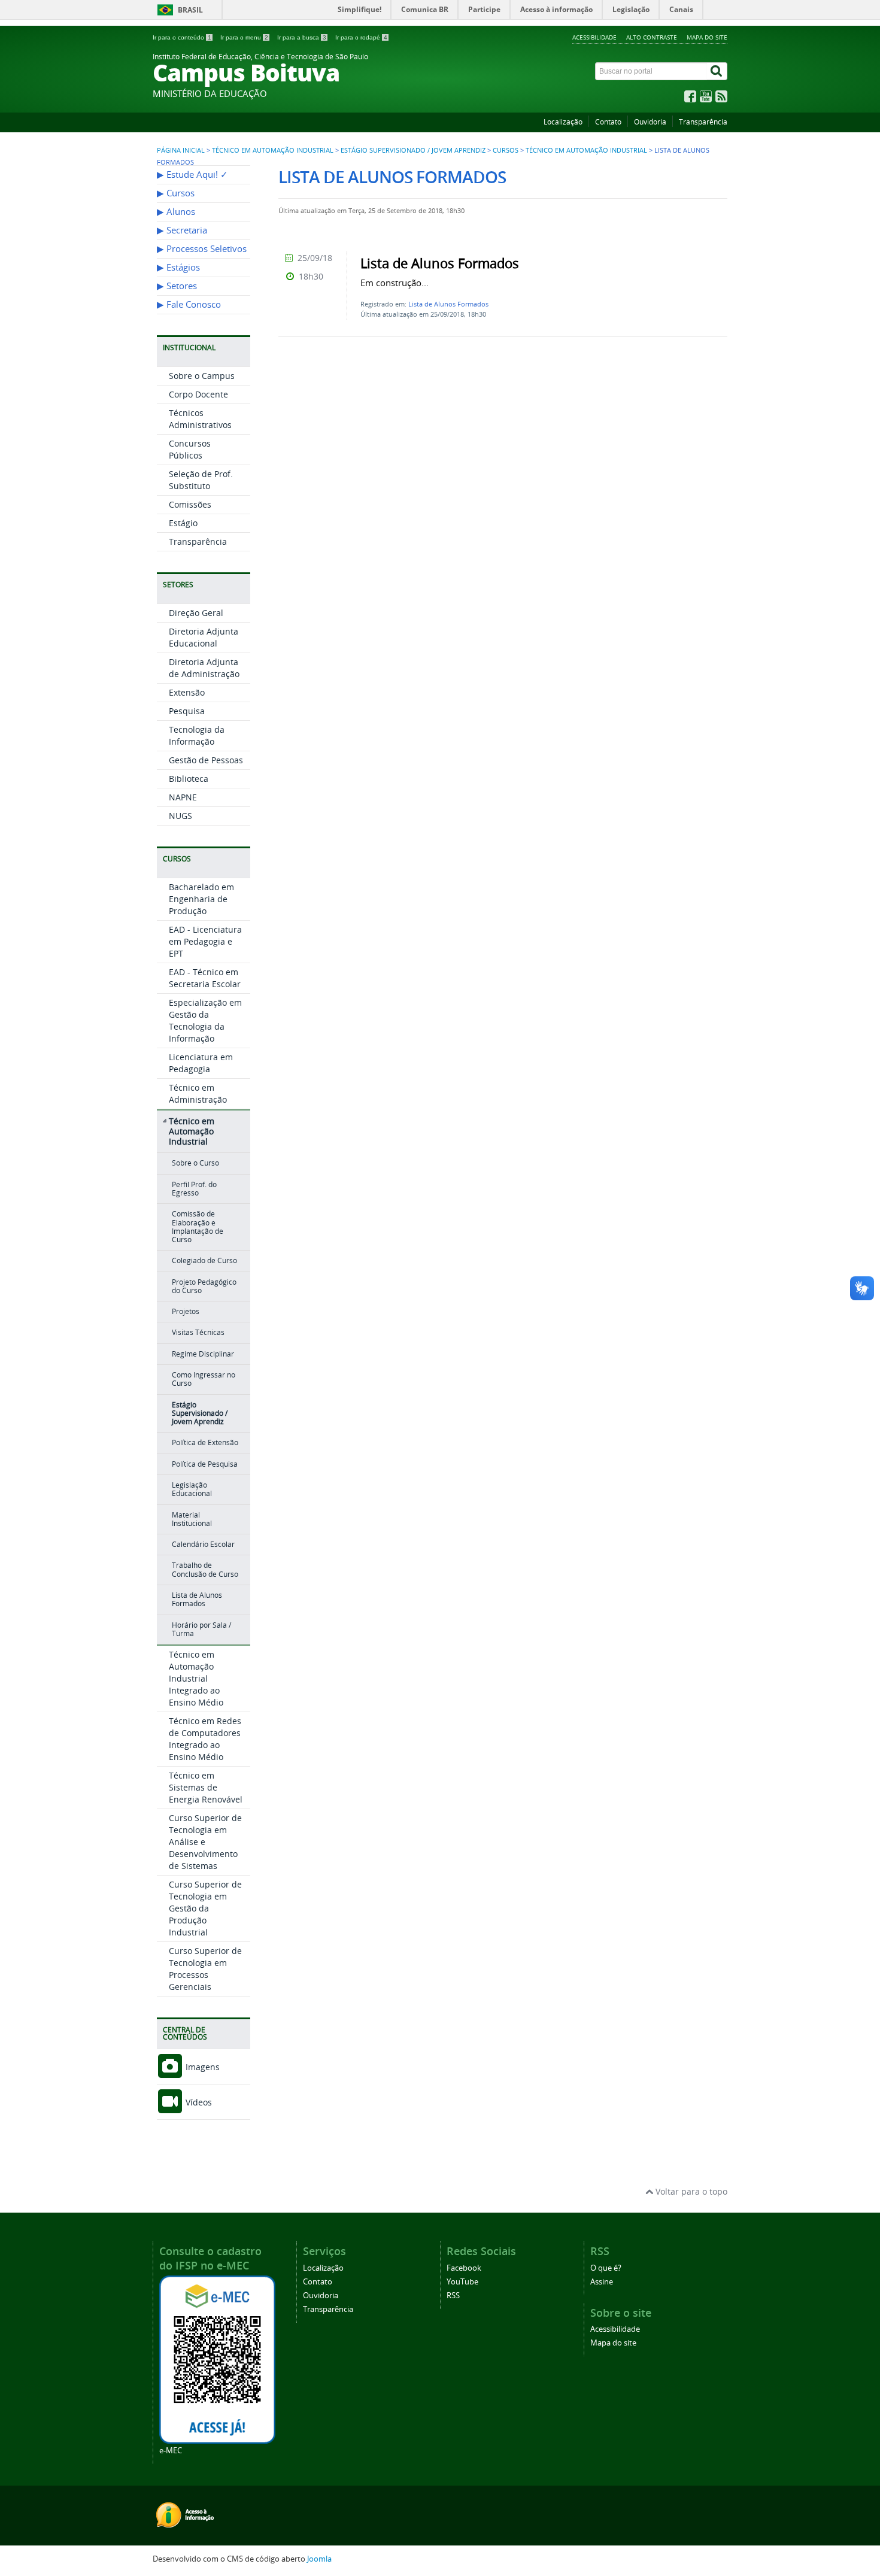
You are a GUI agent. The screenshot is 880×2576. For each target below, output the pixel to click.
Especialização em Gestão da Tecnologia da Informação (205, 1020)
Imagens (201, 2067)
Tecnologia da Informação (197, 735)
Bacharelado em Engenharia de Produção (201, 899)
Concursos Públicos (190, 449)
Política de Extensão (205, 1442)
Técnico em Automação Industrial (273, 150)
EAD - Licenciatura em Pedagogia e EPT (205, 941)
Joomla (319, 2559)
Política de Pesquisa (205, 1464)
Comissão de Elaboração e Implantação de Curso (198, 1227)
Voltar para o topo (690, 2191)
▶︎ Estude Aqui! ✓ (192, 175)
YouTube (462, 2282)
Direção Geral (196, 613)
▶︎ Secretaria (182, 230)
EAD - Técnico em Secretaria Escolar (205, 978)
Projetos (186, 1311)
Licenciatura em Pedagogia (201, 1063)
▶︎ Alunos (176, 212)
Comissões (190, 504)
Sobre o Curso (195, 1163)
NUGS (180, 816)
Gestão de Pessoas (206, 760)
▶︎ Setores (177, 286)
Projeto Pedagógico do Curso (204, 1286)
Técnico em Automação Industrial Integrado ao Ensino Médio (196, 1678)
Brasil (190, 10)
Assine (602, 2282)
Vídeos (198, 2102)
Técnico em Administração (198, 1093)
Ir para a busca (302, 37)
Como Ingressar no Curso (204, 1379)
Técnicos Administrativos (200, 419)
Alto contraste (652, 37)
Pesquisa (187, 711)
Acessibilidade (594, 37)
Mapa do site (707, 37)
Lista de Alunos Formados (197, 1599)
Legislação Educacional (192, 1489)
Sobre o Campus (202, 376)
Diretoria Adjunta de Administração (204, 668)
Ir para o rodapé (361, 37)
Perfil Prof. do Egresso (194, 1189)
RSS (453, 2296)
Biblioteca (189, 779)
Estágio (183, 523)
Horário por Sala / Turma (201, 1629)
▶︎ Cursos (176, 193)
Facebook (464, 2268)
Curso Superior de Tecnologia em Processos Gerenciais (205, 1969)
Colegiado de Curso (204, 1260)
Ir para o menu (244, 37)
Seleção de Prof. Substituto (201, 480)
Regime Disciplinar (203, 1354)
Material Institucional (192, 1519)
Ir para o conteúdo (182, 37)
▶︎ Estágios (178, 267)
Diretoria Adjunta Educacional (204, 637)
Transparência (703, 122)
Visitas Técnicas (198, 1332)
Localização (563, 122)
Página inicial (181, 150)
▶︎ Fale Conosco (189, 304)
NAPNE (183, 797)
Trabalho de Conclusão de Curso (205, 1569)
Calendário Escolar (203, 1544)
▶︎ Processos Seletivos (202, 249)
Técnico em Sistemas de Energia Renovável (206, 1787)
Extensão (187, 692)
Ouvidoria (650, 122)
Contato (608, 122)
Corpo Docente (198, 394)
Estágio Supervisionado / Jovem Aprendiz (413, 150)
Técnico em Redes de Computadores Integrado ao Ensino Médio (205, 1739)
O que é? (606, 2268)
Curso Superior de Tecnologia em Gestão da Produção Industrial (205, 1908)
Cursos (506, 150)
